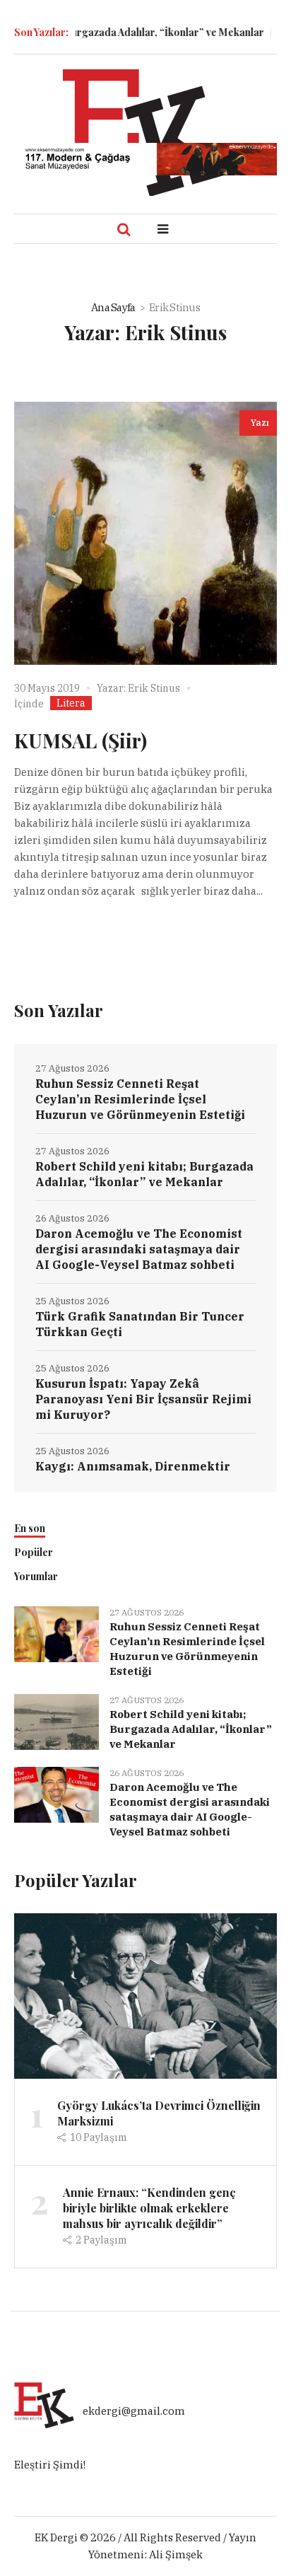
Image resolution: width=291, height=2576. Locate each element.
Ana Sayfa (113, 307)
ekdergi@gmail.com (134, 2412)
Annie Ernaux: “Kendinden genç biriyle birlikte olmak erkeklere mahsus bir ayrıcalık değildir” (149, 2208)
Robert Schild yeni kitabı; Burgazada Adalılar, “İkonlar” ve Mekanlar (144, 1174)
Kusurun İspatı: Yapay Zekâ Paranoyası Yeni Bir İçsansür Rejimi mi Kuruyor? (143, 1399)
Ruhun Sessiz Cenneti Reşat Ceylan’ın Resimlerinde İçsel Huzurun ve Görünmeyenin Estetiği (140, 1099)
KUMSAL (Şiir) (81, 740)
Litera (71, 703)
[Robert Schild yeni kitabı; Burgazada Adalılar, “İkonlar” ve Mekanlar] (57, 1721)
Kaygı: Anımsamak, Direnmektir (133, 1466)
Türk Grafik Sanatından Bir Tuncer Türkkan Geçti (140, 1324)
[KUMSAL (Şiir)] (145, 533)
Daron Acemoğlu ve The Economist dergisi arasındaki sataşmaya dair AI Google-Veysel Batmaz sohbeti (139, 1249)
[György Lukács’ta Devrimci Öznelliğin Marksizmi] (145, 1995)
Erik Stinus (154, 688)
